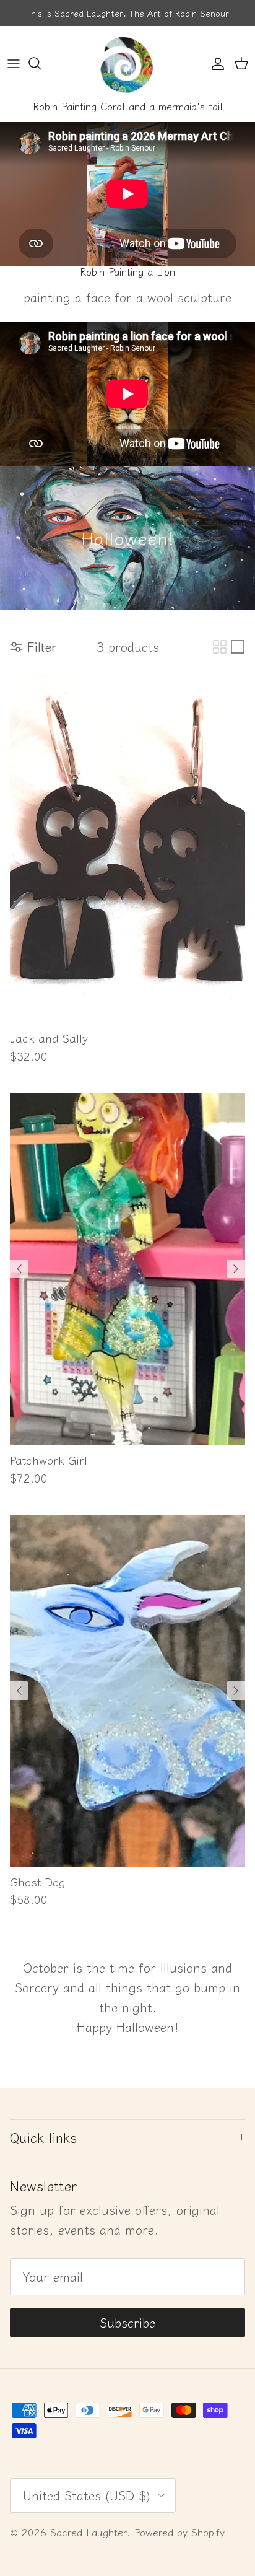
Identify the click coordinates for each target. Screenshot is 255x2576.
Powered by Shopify (179, 2532)
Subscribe (127, 2322)
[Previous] (19, 1269)
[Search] (41, 63)
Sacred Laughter (89, 2532)
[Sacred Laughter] (127, 63)
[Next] (236, 1269)
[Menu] (14, 63)
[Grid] (220, 647)
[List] (238, 647)
